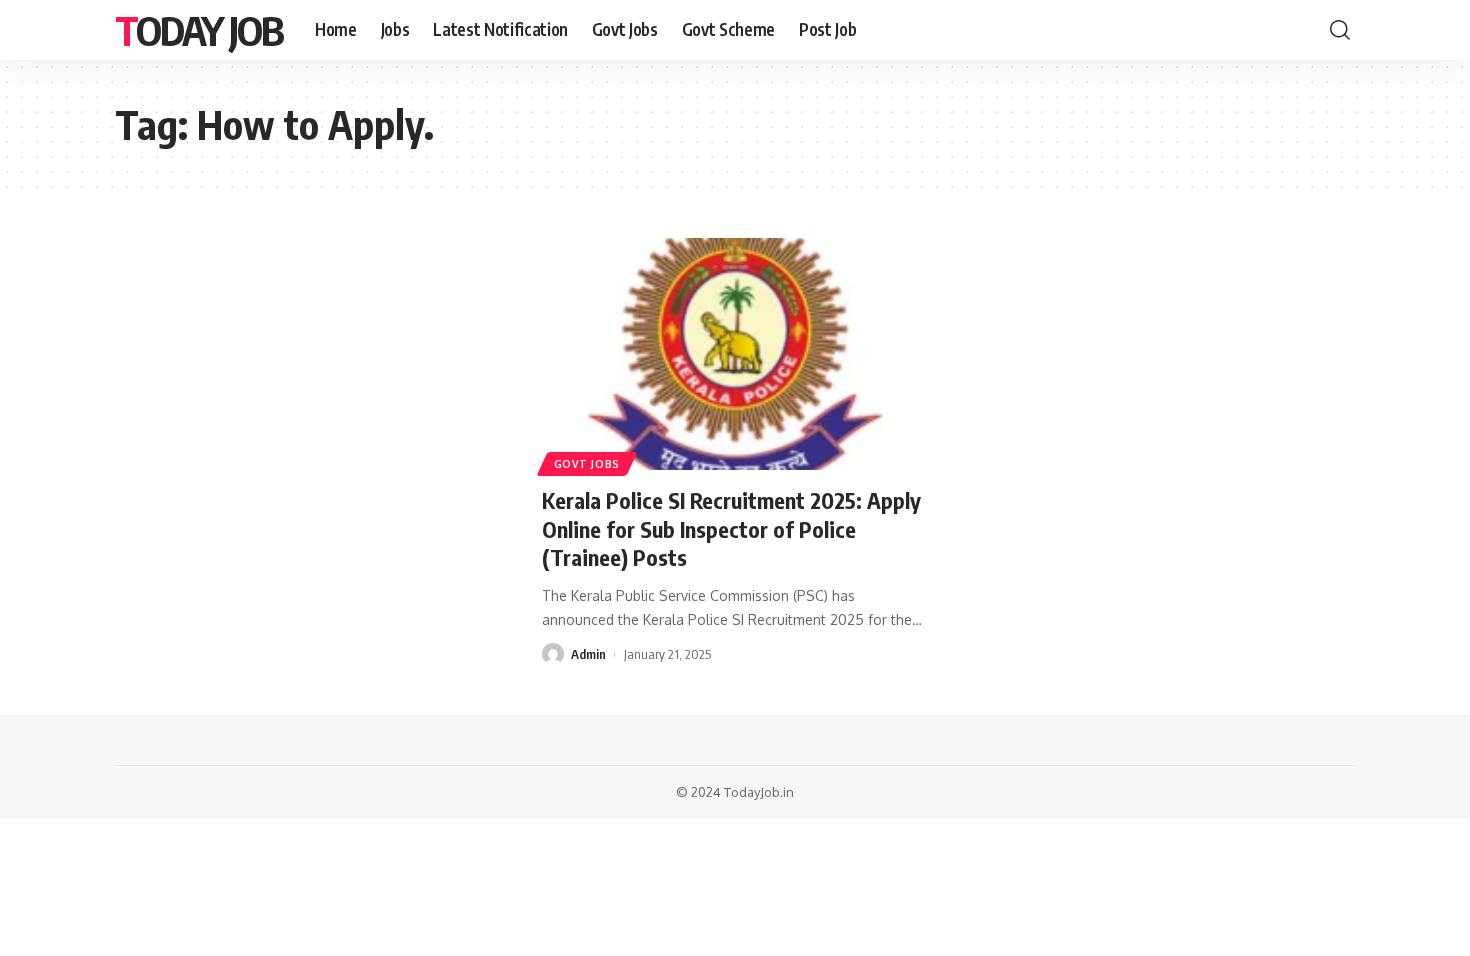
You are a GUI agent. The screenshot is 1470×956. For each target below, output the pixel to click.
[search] (1340, 30)
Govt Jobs (587, 464)
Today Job (199, 30)
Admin (588, 654)
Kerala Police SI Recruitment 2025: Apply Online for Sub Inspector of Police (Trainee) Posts (731, 528)
